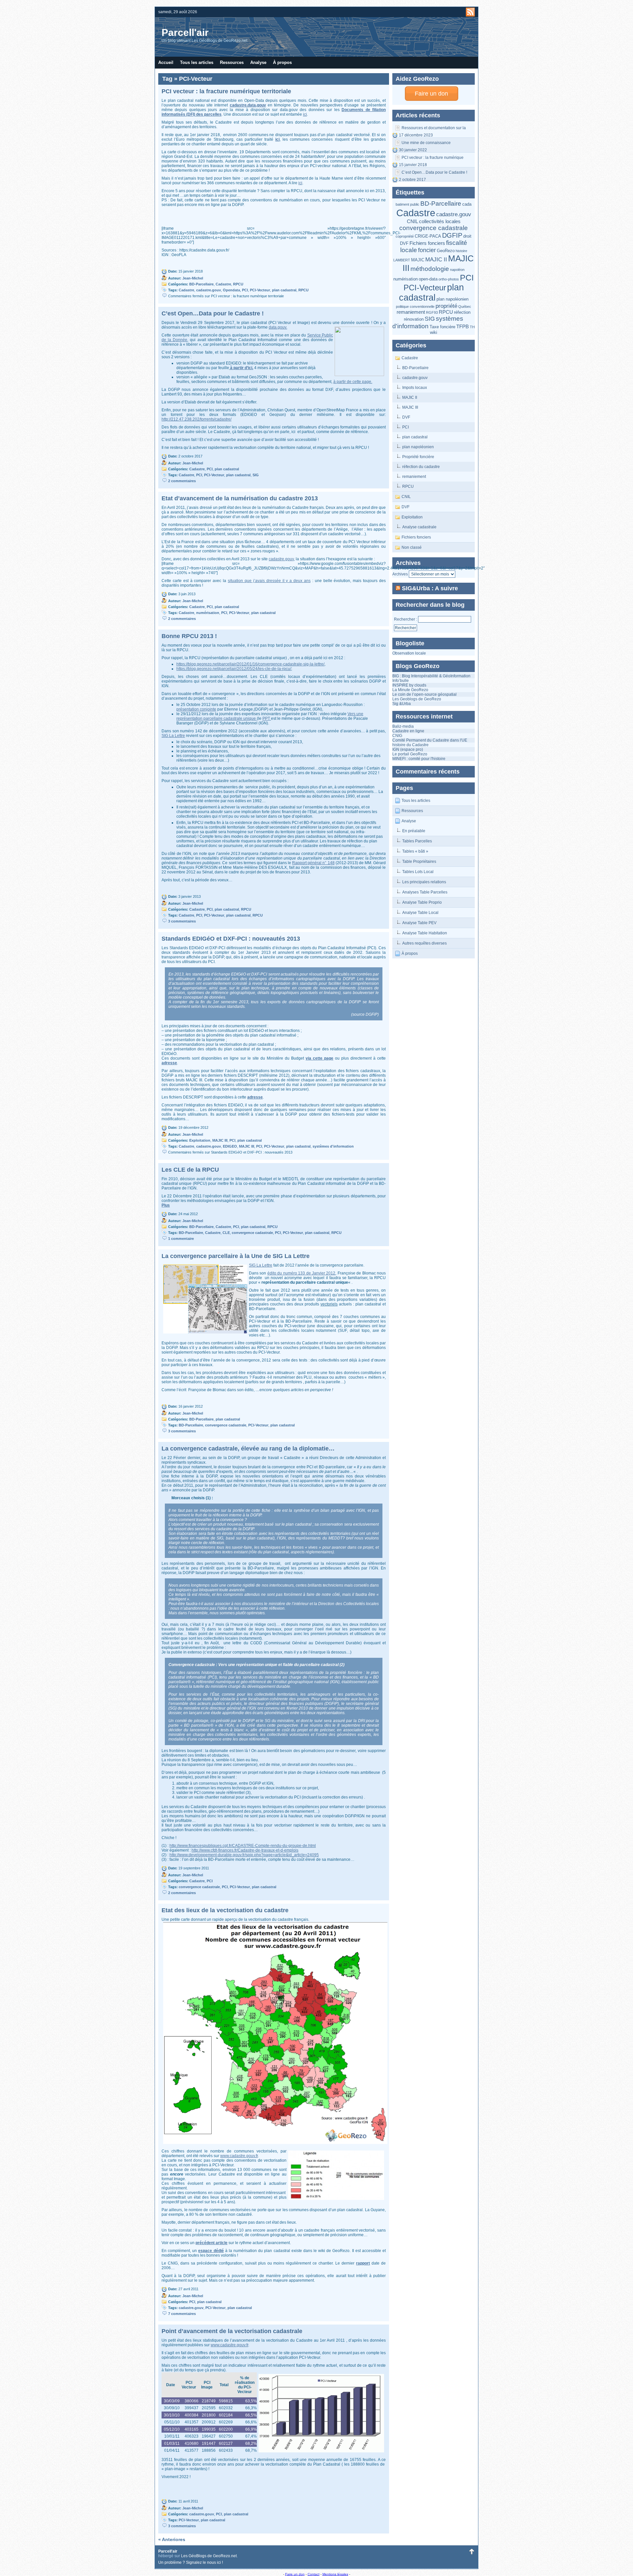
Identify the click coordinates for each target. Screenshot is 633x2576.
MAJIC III (410, 407)
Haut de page (471, 2551)
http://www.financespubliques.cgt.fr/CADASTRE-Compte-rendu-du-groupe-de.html (243, 1846)
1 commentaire (181, 1239)
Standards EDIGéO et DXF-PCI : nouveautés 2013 (231, 939)
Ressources (232, 62)
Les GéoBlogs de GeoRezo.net (209, 2556)
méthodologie (430, 269)
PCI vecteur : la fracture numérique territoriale (433, 159)
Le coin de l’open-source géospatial (424, 694)
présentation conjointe (196, 709)
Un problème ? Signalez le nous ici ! (191, 2562)
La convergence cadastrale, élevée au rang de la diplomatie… (248, 1449)
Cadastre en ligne (408, 731)
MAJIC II (436, 259)
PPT (267, 718)
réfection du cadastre (421, 467)
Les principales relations (424, 882)
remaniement (411, 312)
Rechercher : (406, 619)
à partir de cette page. (353, 382)
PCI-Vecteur (425, 288)
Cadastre (416, 213)
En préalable (414, 831)
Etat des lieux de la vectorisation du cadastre (225, 1910)
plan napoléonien (452, 299)
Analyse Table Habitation (425, 933)
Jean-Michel (193, 278)
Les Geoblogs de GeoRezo (417, 699)
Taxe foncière (442, 327)
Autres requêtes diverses (424, 943)
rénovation (414, 319)
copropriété (405, 236)
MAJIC (418, 260)
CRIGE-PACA (428, 236)
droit (467, 236)
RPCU (446, 312)
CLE (226, 1233)
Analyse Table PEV (419, 923)
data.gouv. (278, 327)
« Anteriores (172, 2539)
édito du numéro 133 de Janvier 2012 (301, 1273)
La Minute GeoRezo (410, 690)
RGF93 (432, 312)
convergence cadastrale (434, 228)
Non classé (412, 547)
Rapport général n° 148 (313, 863)
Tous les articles (197, 62)
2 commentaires (182, 481)
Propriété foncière (418, 457)
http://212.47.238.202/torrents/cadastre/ (196, 419)
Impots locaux (415, 388)
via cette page (319, 1058)
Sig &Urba (402, 704)
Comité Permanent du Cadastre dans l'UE (430, 740)
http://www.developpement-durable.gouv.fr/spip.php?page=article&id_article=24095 (244, 1855)
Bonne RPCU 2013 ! (189, 636)
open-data (428, 279)
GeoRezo (446, 251)
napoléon (457, 270)
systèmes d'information (428, 322)
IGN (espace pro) (408, 749)
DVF (404, 243)
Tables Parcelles (417, 841)
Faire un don (431, 94)
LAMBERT (402, 260)
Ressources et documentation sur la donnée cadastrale (434, 129)
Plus (166, 1205)
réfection (462, 312)
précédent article (211, 2243)
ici (305, 114)
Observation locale (409, 653)
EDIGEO (230, 1146)
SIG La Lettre (173, 736)
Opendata (231, 290)
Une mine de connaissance (426, 143)
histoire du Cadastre (410, 745)
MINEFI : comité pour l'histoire (419, 759)
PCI (467, 278)
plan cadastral (431, 293)
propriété (446, 306)
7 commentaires (182, 2314)
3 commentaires (182, 921)
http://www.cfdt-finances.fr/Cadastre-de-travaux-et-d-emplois (245, 1850)
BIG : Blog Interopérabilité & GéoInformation (431, 676)
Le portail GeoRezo (410, 754)
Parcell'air (185, 32)
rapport (363, 2263)
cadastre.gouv (454, 214)
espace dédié (211, 2251)
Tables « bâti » (415, 851)
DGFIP (452, 235)
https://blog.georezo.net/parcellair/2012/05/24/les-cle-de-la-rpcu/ (234, 669)
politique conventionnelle (415, 307)
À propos (282, 62)
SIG (430, 319)
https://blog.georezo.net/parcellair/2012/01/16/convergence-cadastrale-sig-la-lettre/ (250, 664)
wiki (434, 332)
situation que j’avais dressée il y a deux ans (269, 581)
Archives (400, 574)
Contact (314, 2574)
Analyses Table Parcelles (425, 892)
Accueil (166, 62)
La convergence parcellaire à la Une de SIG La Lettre (236, 1256)
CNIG (397, 736)
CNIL (412, 221)
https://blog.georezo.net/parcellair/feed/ (470, 12)
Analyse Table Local (420, 913)
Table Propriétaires (419, 862)
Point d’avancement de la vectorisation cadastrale (232, 2331)
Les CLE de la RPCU (190, 1170)
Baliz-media (403, 726)
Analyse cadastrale (419, 527)
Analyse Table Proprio (422, 902)
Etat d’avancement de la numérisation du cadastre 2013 (240, 498)
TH (472, 327)
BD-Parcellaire (441, 204)
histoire (461, 251)
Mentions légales (335, 2574)
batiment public (407, 204)
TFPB (463, 326)
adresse (169, 1063)
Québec (465, 307)
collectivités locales (440, 221)
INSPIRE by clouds (409, 685)
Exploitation (412, 517)
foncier (427, 250)
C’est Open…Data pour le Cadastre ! (434, 172)
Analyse (258, 62)
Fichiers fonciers (427, 243)
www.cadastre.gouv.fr (239, 2156)
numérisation (406, 279)
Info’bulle (401, 681)
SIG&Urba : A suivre (430, 588)
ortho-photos (449, 279)
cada (467, 204)
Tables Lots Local (418, 872)
